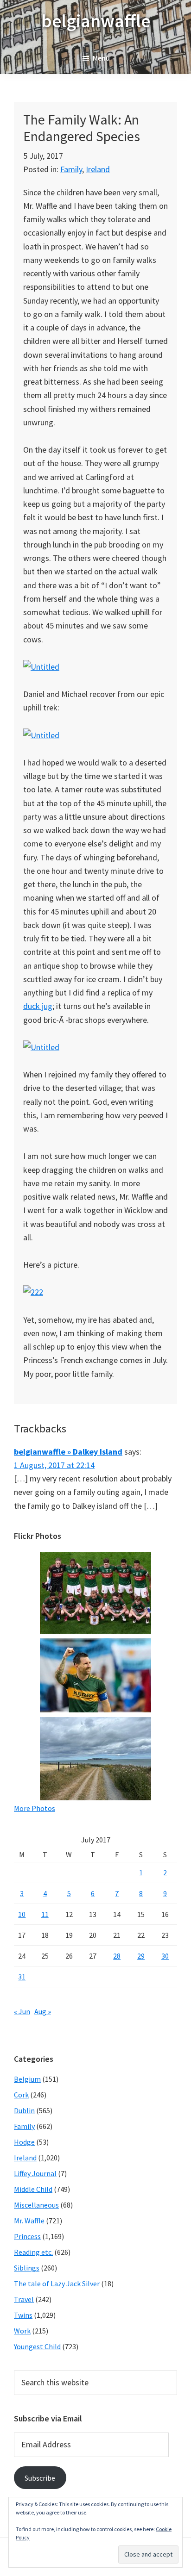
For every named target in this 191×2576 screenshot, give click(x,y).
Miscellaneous (36, 2205)
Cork (21, 2095)
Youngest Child (37, 2346)
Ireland (98, 169)
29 (141, 1956)
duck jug (38, 1006)
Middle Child (33, 2189)
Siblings (27, 2268)
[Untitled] (41, 667)
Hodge (24, 2142)
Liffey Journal (35, 2173)
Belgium (27, 2079)
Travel (24, 2299)
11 (45, 1914)
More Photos (35, 1808)
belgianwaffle (96, 21)
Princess (27, 2236)
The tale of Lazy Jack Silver (57, 2284)
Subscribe (40, 2478)
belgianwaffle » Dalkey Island (68, 1452)
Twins (23, 2315)
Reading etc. (33, 2252)
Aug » (43, 2011)
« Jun (22, 2011)
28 (117, 1956)
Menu (101, 58)
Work (22, 2331)
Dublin (24, 2110)
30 (165, 1956)
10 (22, 1914)
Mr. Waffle (29, 2221)
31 (22, 1977)
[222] (33, 1292)
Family (71, 169)
